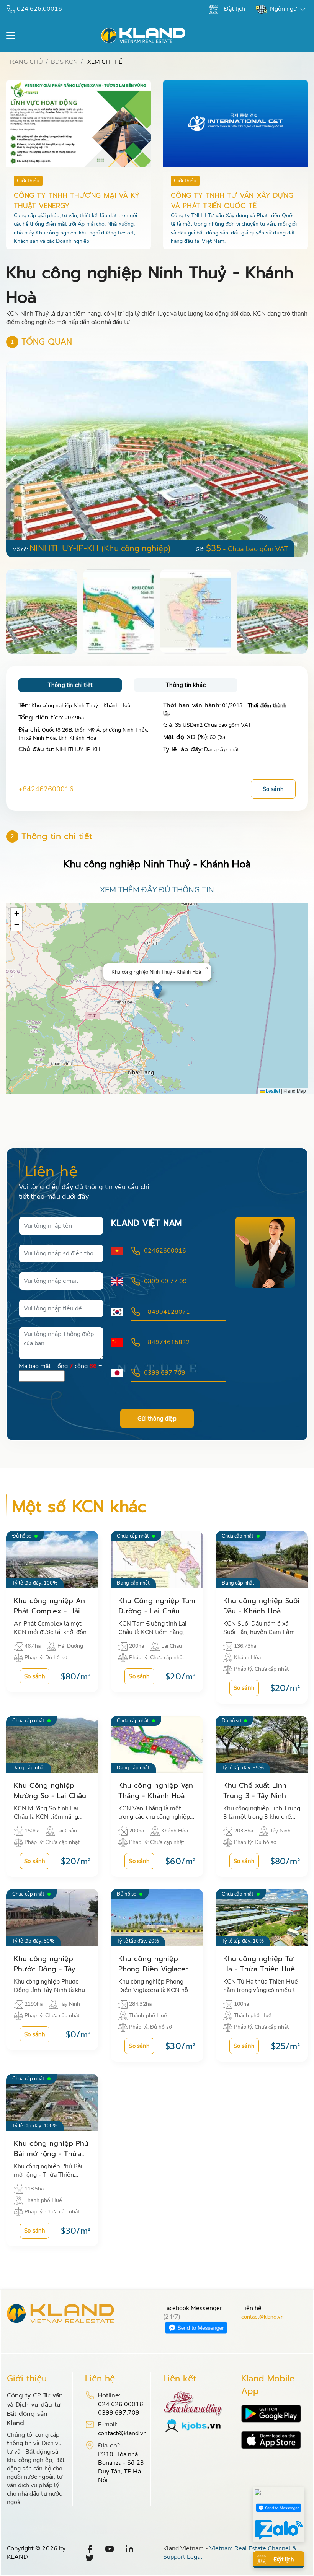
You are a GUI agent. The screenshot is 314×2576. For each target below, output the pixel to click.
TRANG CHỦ (25, 62)
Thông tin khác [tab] (186, 685)
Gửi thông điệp (157, 1419)
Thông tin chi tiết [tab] (70, 685)
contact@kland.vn (262, 2317)
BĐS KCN (64, 62)
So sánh (273, 789)
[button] (301, 459)
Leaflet (272, 1091)
